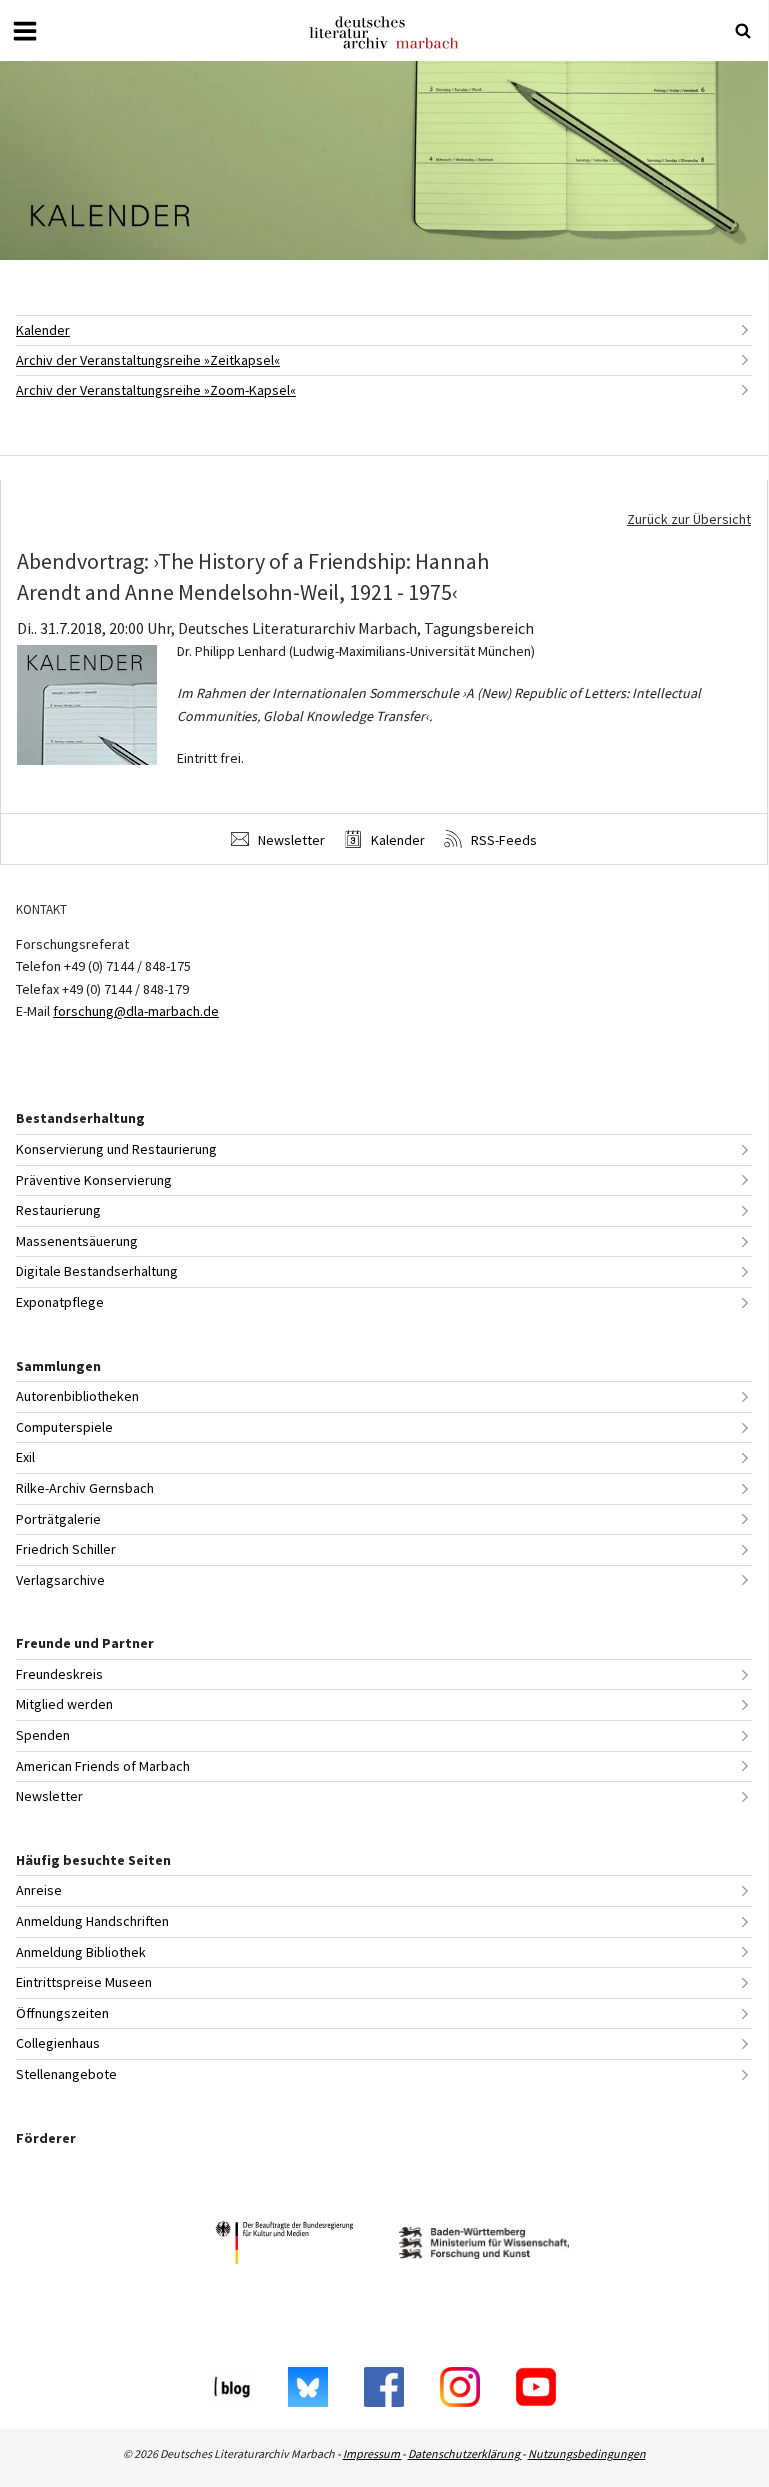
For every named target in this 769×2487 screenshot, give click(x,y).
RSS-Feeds (502, 840)
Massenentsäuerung (77, 1241)
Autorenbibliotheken (77, 1396)
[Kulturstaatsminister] (284, 2245)
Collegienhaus (58, 2043)
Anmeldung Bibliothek (81, 1952)
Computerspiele (64, 1427)
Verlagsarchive (60, 1580)
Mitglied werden (64, 1704)
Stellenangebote (66, 2074)
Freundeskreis (59, 1674)
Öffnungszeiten (62, 2013)
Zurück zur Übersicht (689, 519)
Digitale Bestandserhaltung (97, 1271)
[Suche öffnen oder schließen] (743, 31)
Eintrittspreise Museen (84, 1982)
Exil (25, 1457)
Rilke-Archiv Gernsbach (85, 1488)
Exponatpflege (60, 1302)
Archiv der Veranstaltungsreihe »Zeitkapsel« (148, 360)
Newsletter (290, 840)
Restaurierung (58, 1210)
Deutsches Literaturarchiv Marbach (384, 32)
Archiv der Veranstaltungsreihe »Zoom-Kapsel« (156, 390)
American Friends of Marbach (103, 1766)
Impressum (372, 2453)
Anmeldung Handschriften (92, 1921)
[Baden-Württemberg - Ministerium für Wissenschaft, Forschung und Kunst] (484, 2245)
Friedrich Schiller (66, 1549)
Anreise (39, 1890)
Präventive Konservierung (94, 1180)
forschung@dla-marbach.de (136, 1011)
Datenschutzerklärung (465, 2453)
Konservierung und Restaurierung (116, 1149)
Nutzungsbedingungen (587, 2453)
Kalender (43, 330)
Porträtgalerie (58, 1519)
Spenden (43, 1735)
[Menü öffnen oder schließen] (25, 31)
